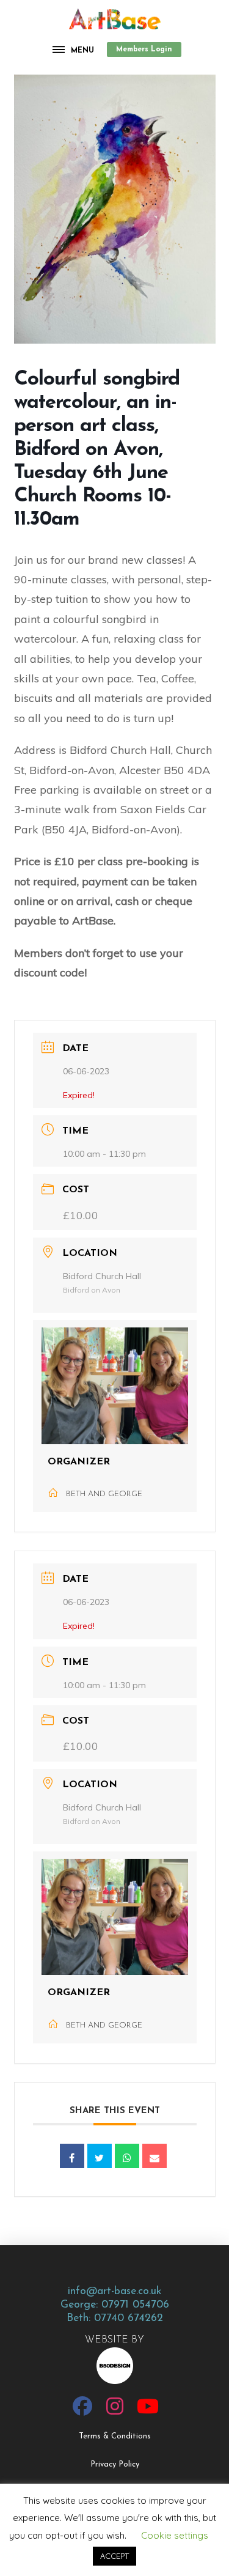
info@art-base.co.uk (114, 2291)
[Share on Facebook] (72, 2156)
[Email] (154, 2156)
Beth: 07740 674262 (115, 2318)
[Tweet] (100, 2156)
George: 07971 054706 (115, 2305)
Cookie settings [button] (175, 2535)
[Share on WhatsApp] (127, 2156)
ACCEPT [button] (114, 2556)
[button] (74, 50)
